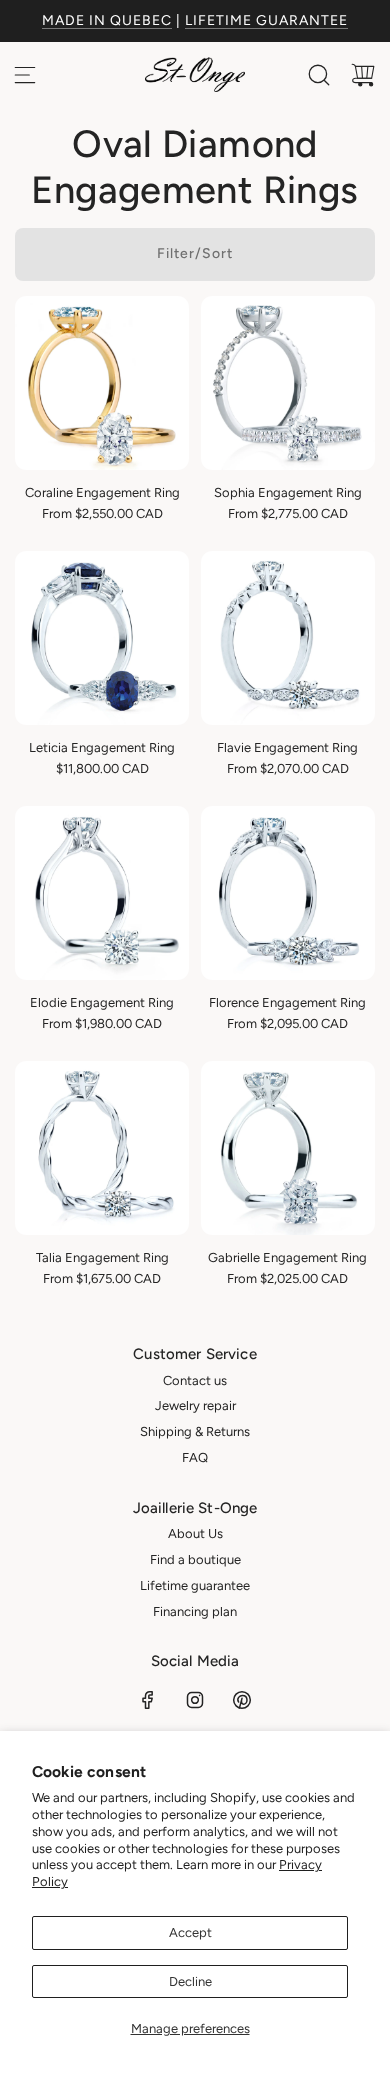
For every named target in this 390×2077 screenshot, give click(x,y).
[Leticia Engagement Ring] (102, 638)
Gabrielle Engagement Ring (287, 1257)
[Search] (319, 75)
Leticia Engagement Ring (102, 747)
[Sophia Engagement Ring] (288, 383)
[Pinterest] (242, 1700)
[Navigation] (25, 75)
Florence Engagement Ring (287, 1002)
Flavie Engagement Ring (287, 747)
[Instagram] (195, 1700)
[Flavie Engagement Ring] (288, 638)
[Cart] (363, 75)
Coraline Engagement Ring (102, 492)
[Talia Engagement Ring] (102, 1148)
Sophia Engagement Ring (288, 492)
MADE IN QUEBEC (107, 20)
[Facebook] (148, 1700)
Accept (190, 1932)
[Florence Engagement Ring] (288, 893)
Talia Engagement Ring (102, 1257)
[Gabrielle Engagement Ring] (288, 1148)
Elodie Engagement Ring (102, 1002)
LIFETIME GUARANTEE (266, 20)
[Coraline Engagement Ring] (102, 383)
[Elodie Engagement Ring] (102, 893)
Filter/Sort (195, 253)
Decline (190, 1981)
